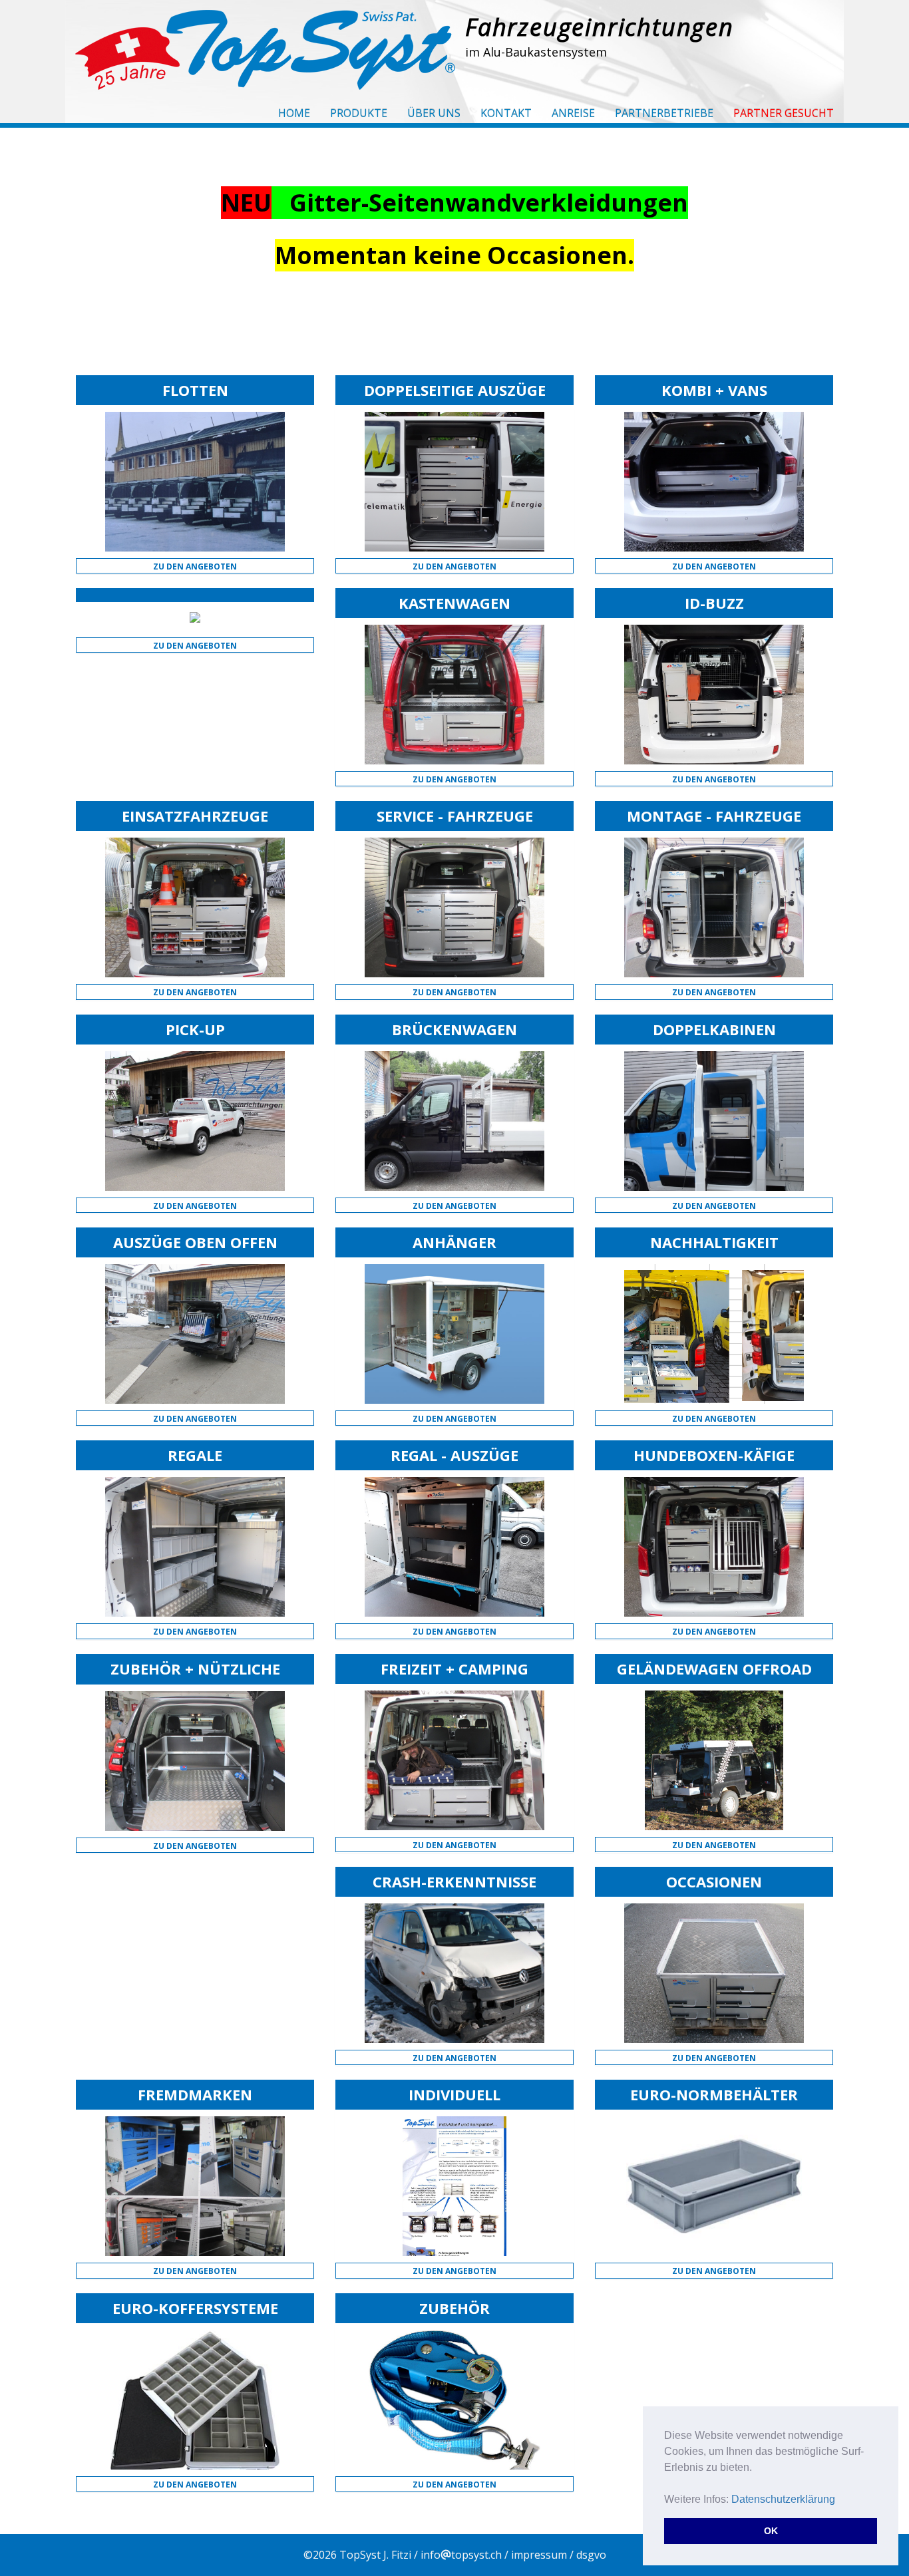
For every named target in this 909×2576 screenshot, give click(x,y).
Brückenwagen (454, 1029)
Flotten (195, 390)
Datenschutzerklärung (783, 2499)
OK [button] (771, 2531)
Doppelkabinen (714, 1029)
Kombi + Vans (714, 390)
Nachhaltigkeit (714, 1242)
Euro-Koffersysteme (195, 2308)
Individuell (454, 2094)
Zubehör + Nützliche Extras (195, 1677)
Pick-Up (195, 1029)
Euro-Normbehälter (714, 2094)
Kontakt (506, 113)
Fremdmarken (195, 2094)
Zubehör (454, 2308)
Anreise (573, 113)
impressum (539, 2555)
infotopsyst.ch (461, 2555)
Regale (195, 1455)
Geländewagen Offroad (714, 1669)
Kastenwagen (454, 603)
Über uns (434, 113)
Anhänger (454, 1242)
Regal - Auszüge (454, 1455)
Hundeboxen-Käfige (714, 1455)
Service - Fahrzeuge (455, 816)
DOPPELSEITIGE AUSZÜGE (455, 390)
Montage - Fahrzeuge (714, 816)
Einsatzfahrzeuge (195, 816)
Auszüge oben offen (195, 1242)
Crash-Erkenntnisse (454, 1881)
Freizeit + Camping (454, 1669)
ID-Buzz (714, 603)
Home (294, 113)
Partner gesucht (784, 113)
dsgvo (591, 2555)
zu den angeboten (195, 566)
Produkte (359, 113)
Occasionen (714, 1881)
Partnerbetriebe (664, 113)
